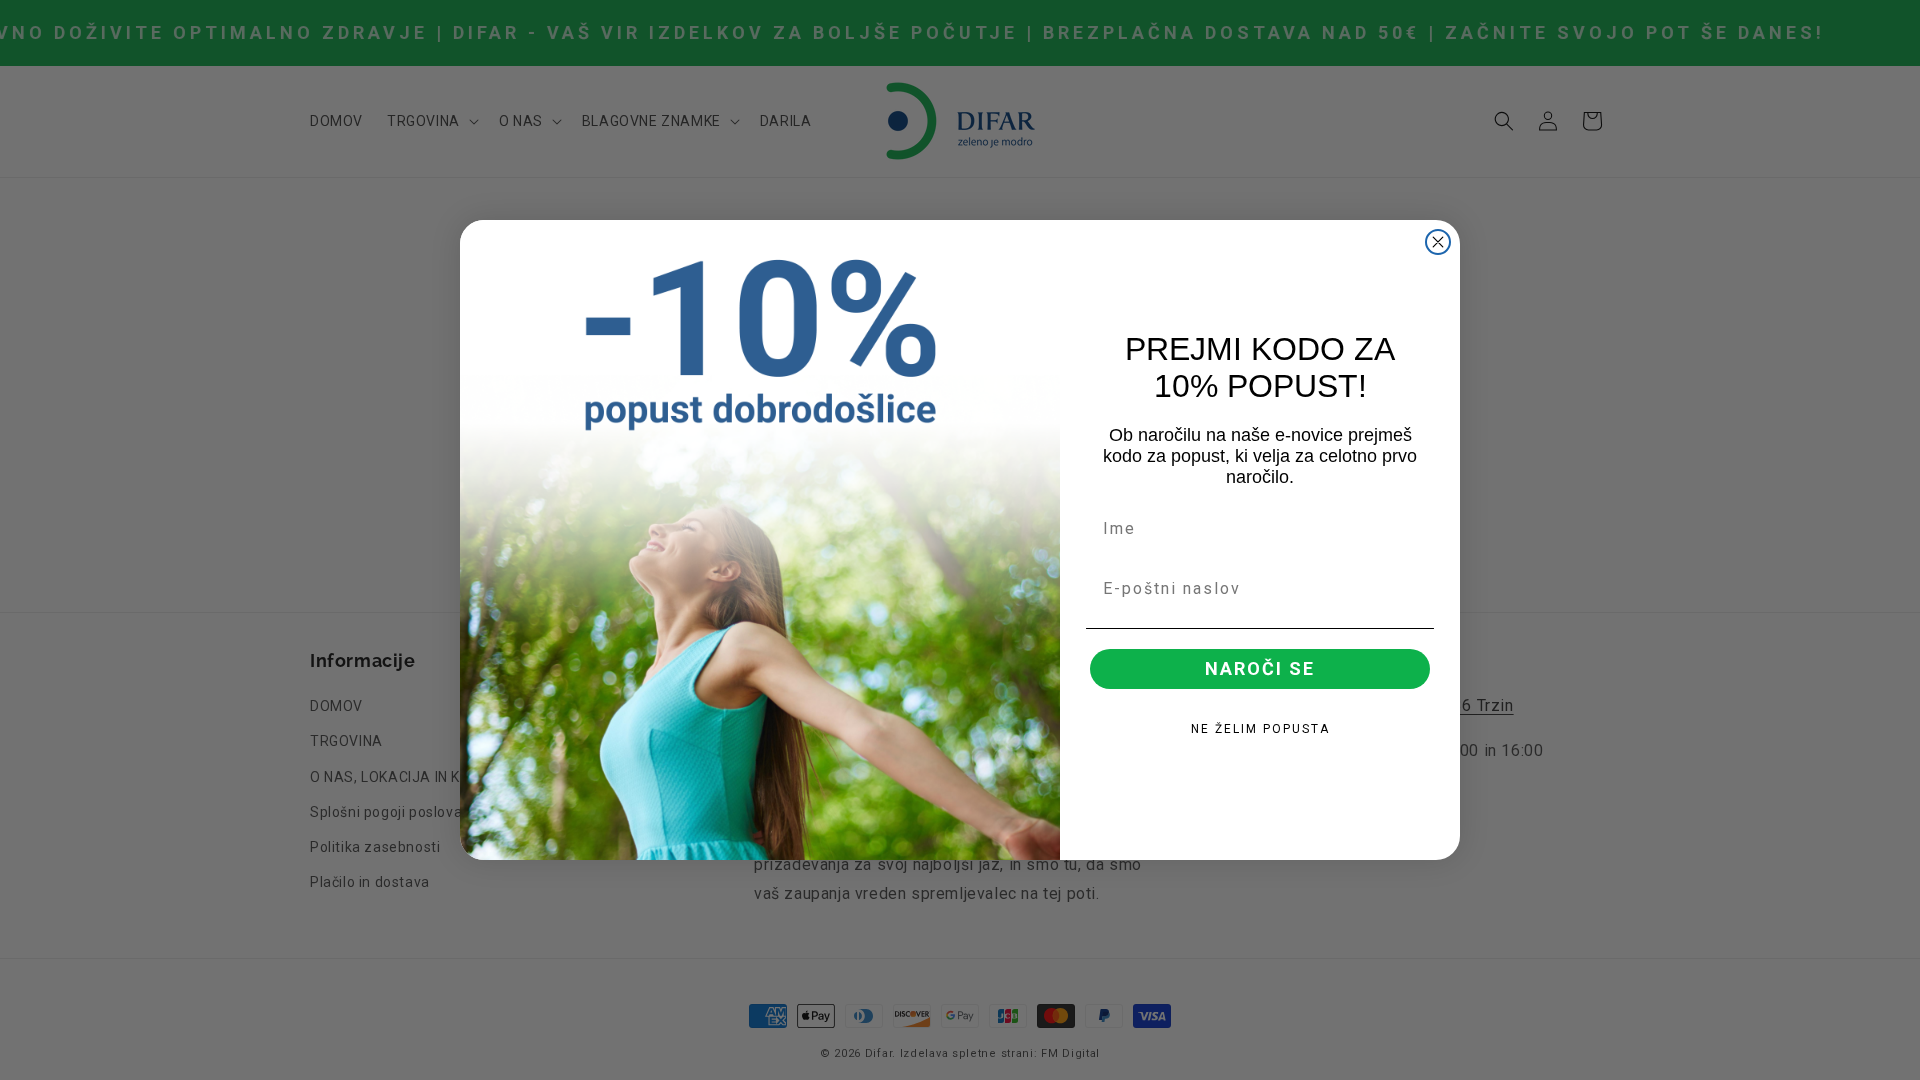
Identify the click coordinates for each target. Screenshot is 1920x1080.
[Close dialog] (1438, 242)
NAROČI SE (1260, 668)
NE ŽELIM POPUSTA (1260, 729)
